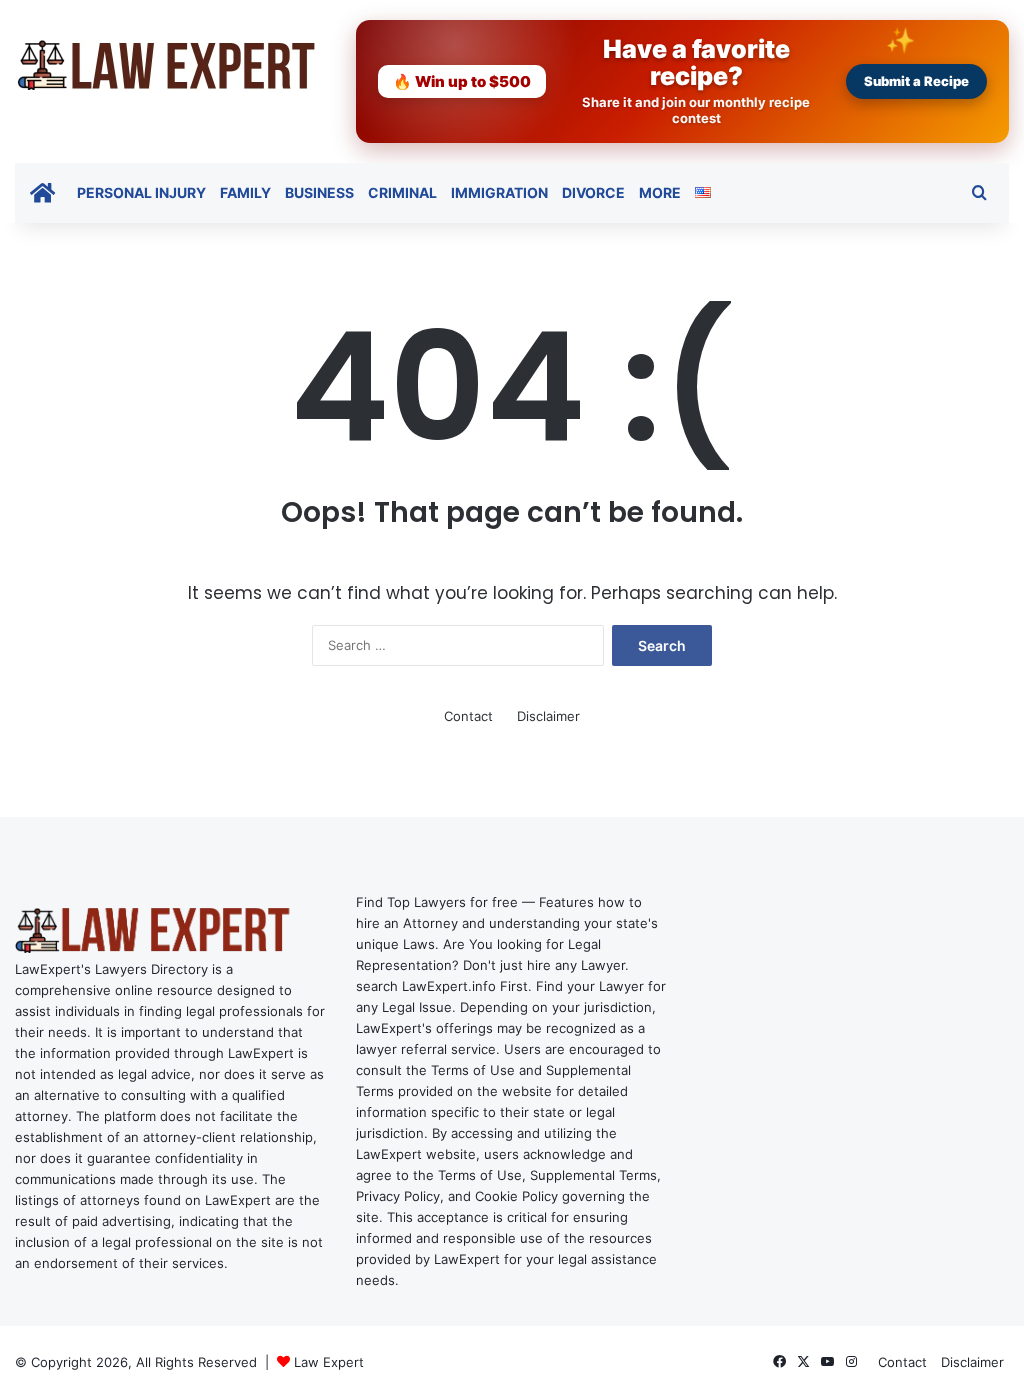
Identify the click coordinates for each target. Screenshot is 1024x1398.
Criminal (402, 192)
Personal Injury (141, 192)
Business (319, 192)
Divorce (593, 192)
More (660, 192)
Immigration (499, 192)
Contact (468, 716)
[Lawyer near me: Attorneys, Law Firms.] (165, 65)
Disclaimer (548, 716)
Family (245, 192)
